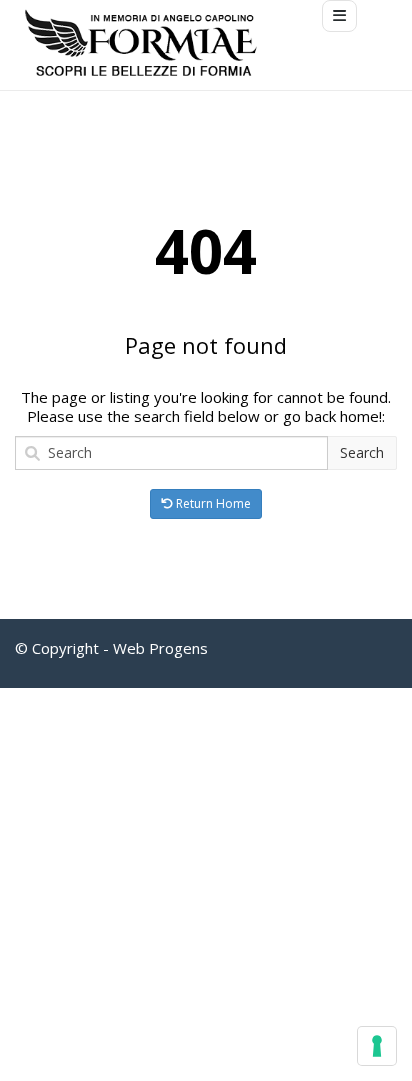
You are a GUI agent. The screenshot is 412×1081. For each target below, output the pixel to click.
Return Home (212, 503)
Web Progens (160, 648)
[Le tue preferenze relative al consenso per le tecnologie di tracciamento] (377, 1046)
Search (362, 452)
